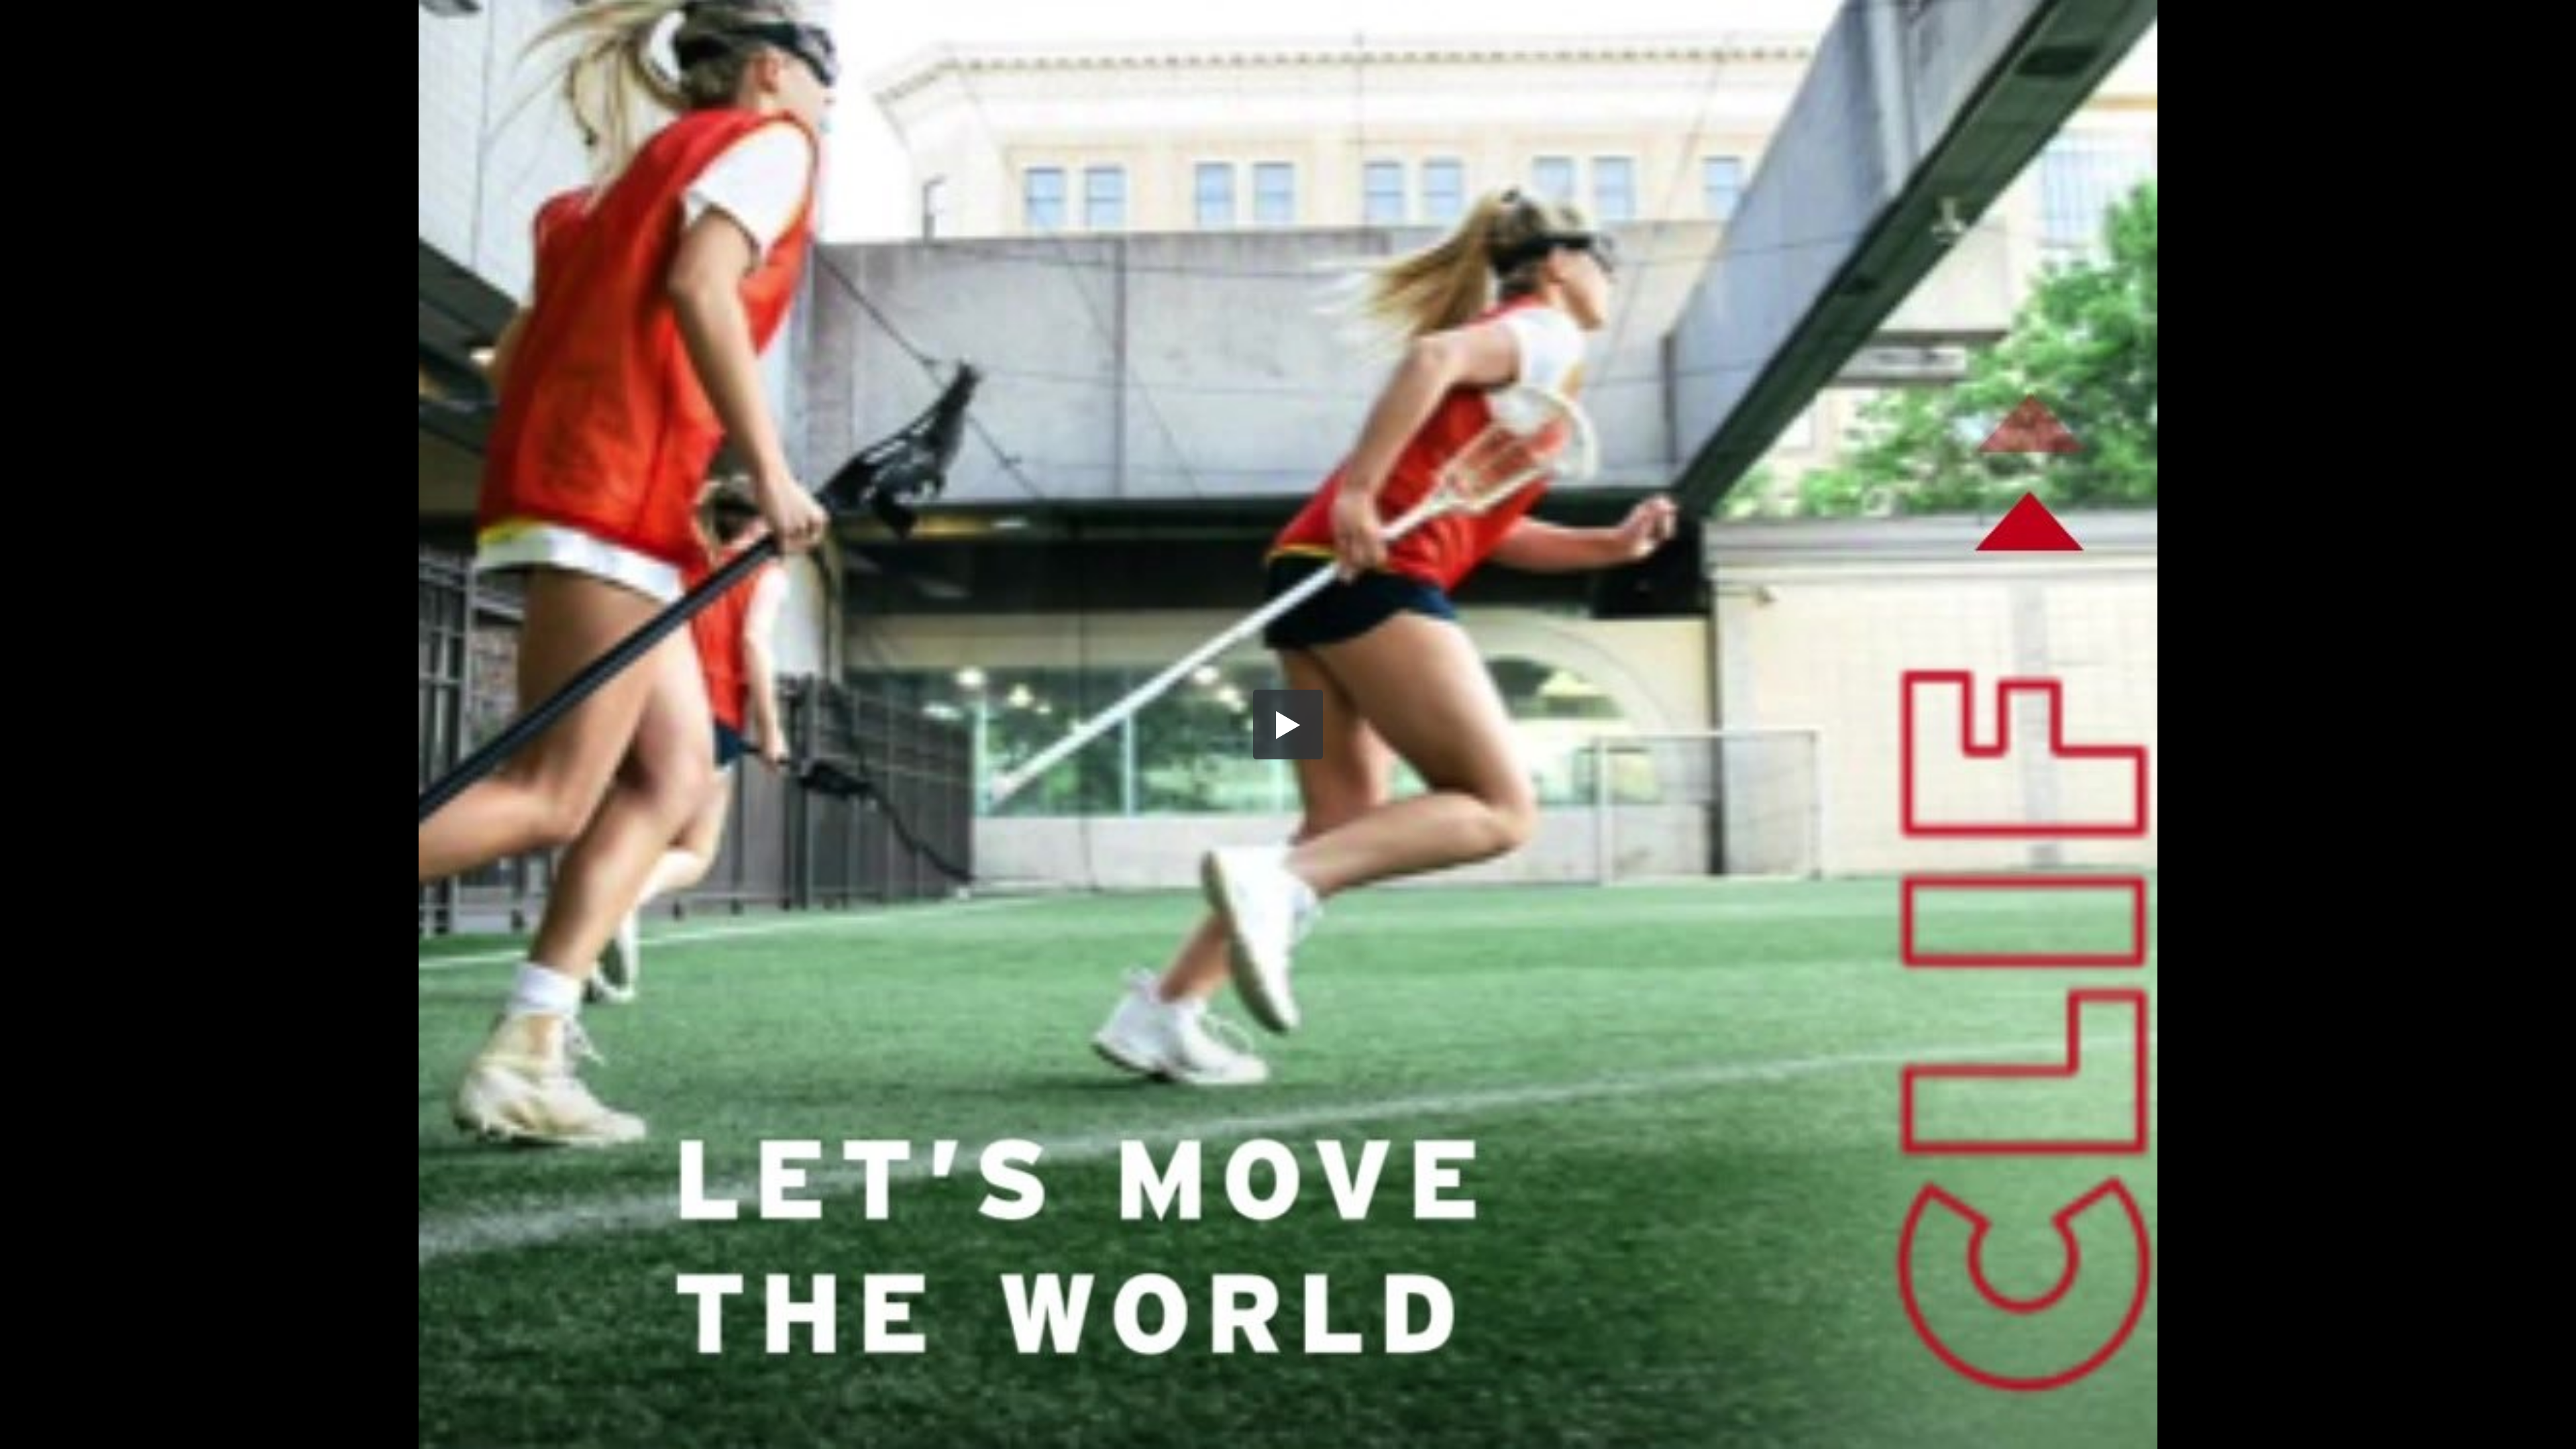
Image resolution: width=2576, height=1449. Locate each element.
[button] (1288, 724)
